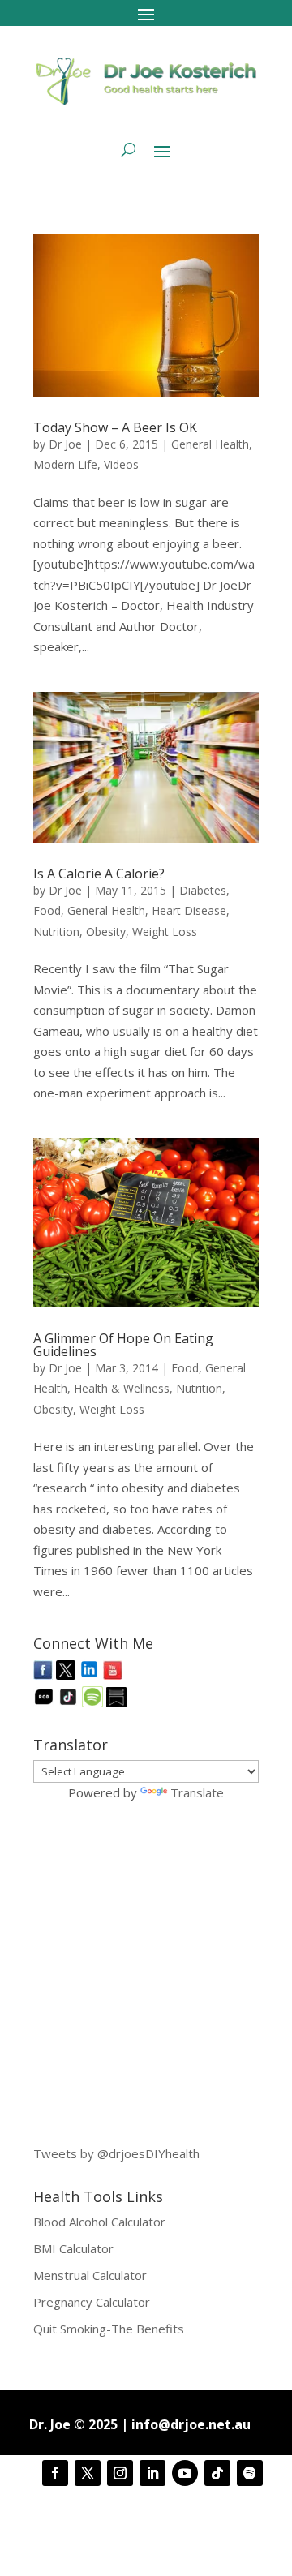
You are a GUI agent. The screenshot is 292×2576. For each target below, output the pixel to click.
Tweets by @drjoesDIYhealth (116, 2153)
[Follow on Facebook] (55, 2473)
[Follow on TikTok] (217, 2473)
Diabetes (203, 890)
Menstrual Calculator (90, 2275)
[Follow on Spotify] (250, 2473)
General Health (210, 444)
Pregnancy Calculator (92, 2302)
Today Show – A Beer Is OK (115, 427)
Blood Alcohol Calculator (99, 2222)
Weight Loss (165, 932)
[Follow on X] (88, 2473)
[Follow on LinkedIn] (152, 2473)
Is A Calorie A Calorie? (99, 874)
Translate (197, 1792)
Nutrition (56, 932)
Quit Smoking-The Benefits (109, 2329)
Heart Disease (189, 910)
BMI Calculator (73, 2248)
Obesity (106, 932)
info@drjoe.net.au (191, 2424)
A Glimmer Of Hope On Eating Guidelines (123, 1345)
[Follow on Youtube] (185, 2473)
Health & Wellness (122, 1388)
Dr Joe (65, 444)
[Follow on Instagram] (120, 2473)
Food (47, 910)
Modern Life (65, 464)
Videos (121, 464)
